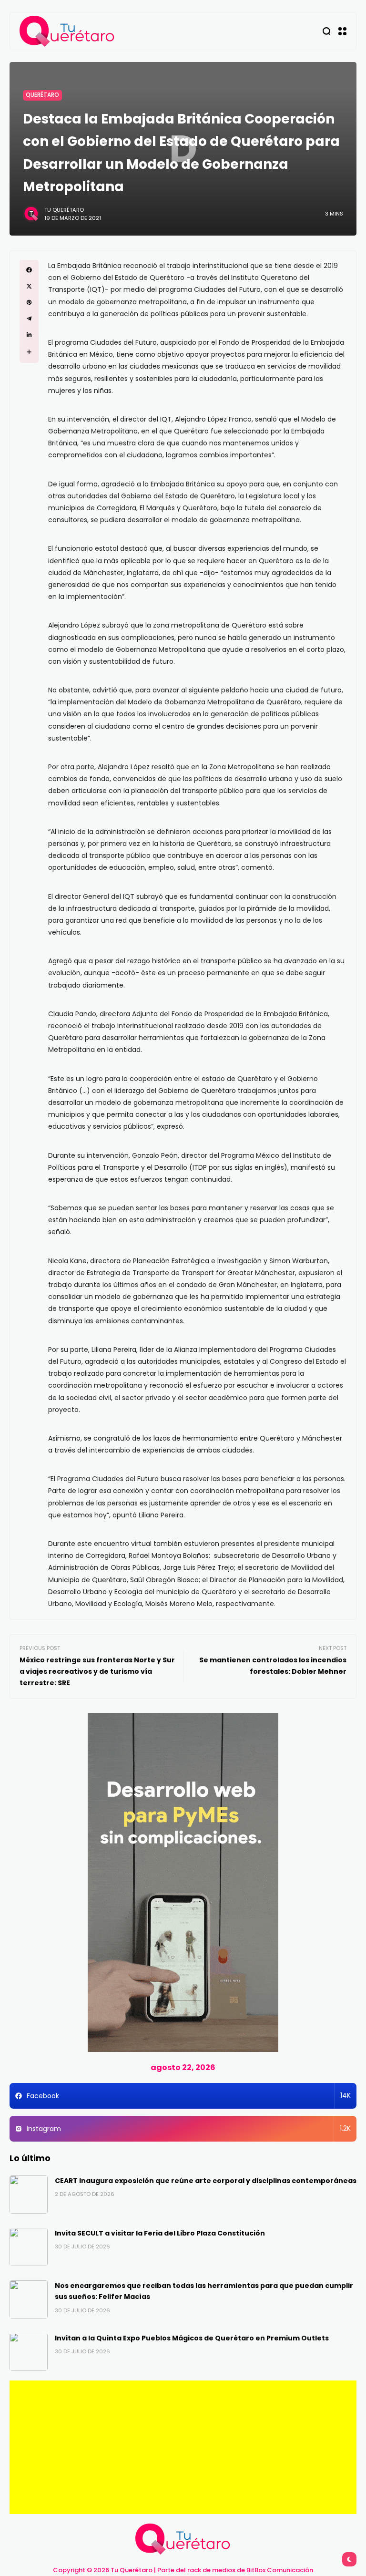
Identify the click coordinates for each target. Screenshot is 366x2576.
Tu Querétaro (64, 210)
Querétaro (42, 95)
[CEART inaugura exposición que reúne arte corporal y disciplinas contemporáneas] (29, 2195)
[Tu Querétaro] (67, 31)
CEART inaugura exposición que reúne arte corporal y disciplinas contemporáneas (206, 2181)
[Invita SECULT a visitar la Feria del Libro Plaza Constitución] (29, 2247)
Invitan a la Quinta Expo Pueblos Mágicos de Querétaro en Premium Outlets (192, 2338)
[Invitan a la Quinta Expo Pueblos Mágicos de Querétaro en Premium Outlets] (29, 2352)
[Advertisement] (183, 2447)
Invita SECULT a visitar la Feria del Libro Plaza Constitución (160, 2233)
